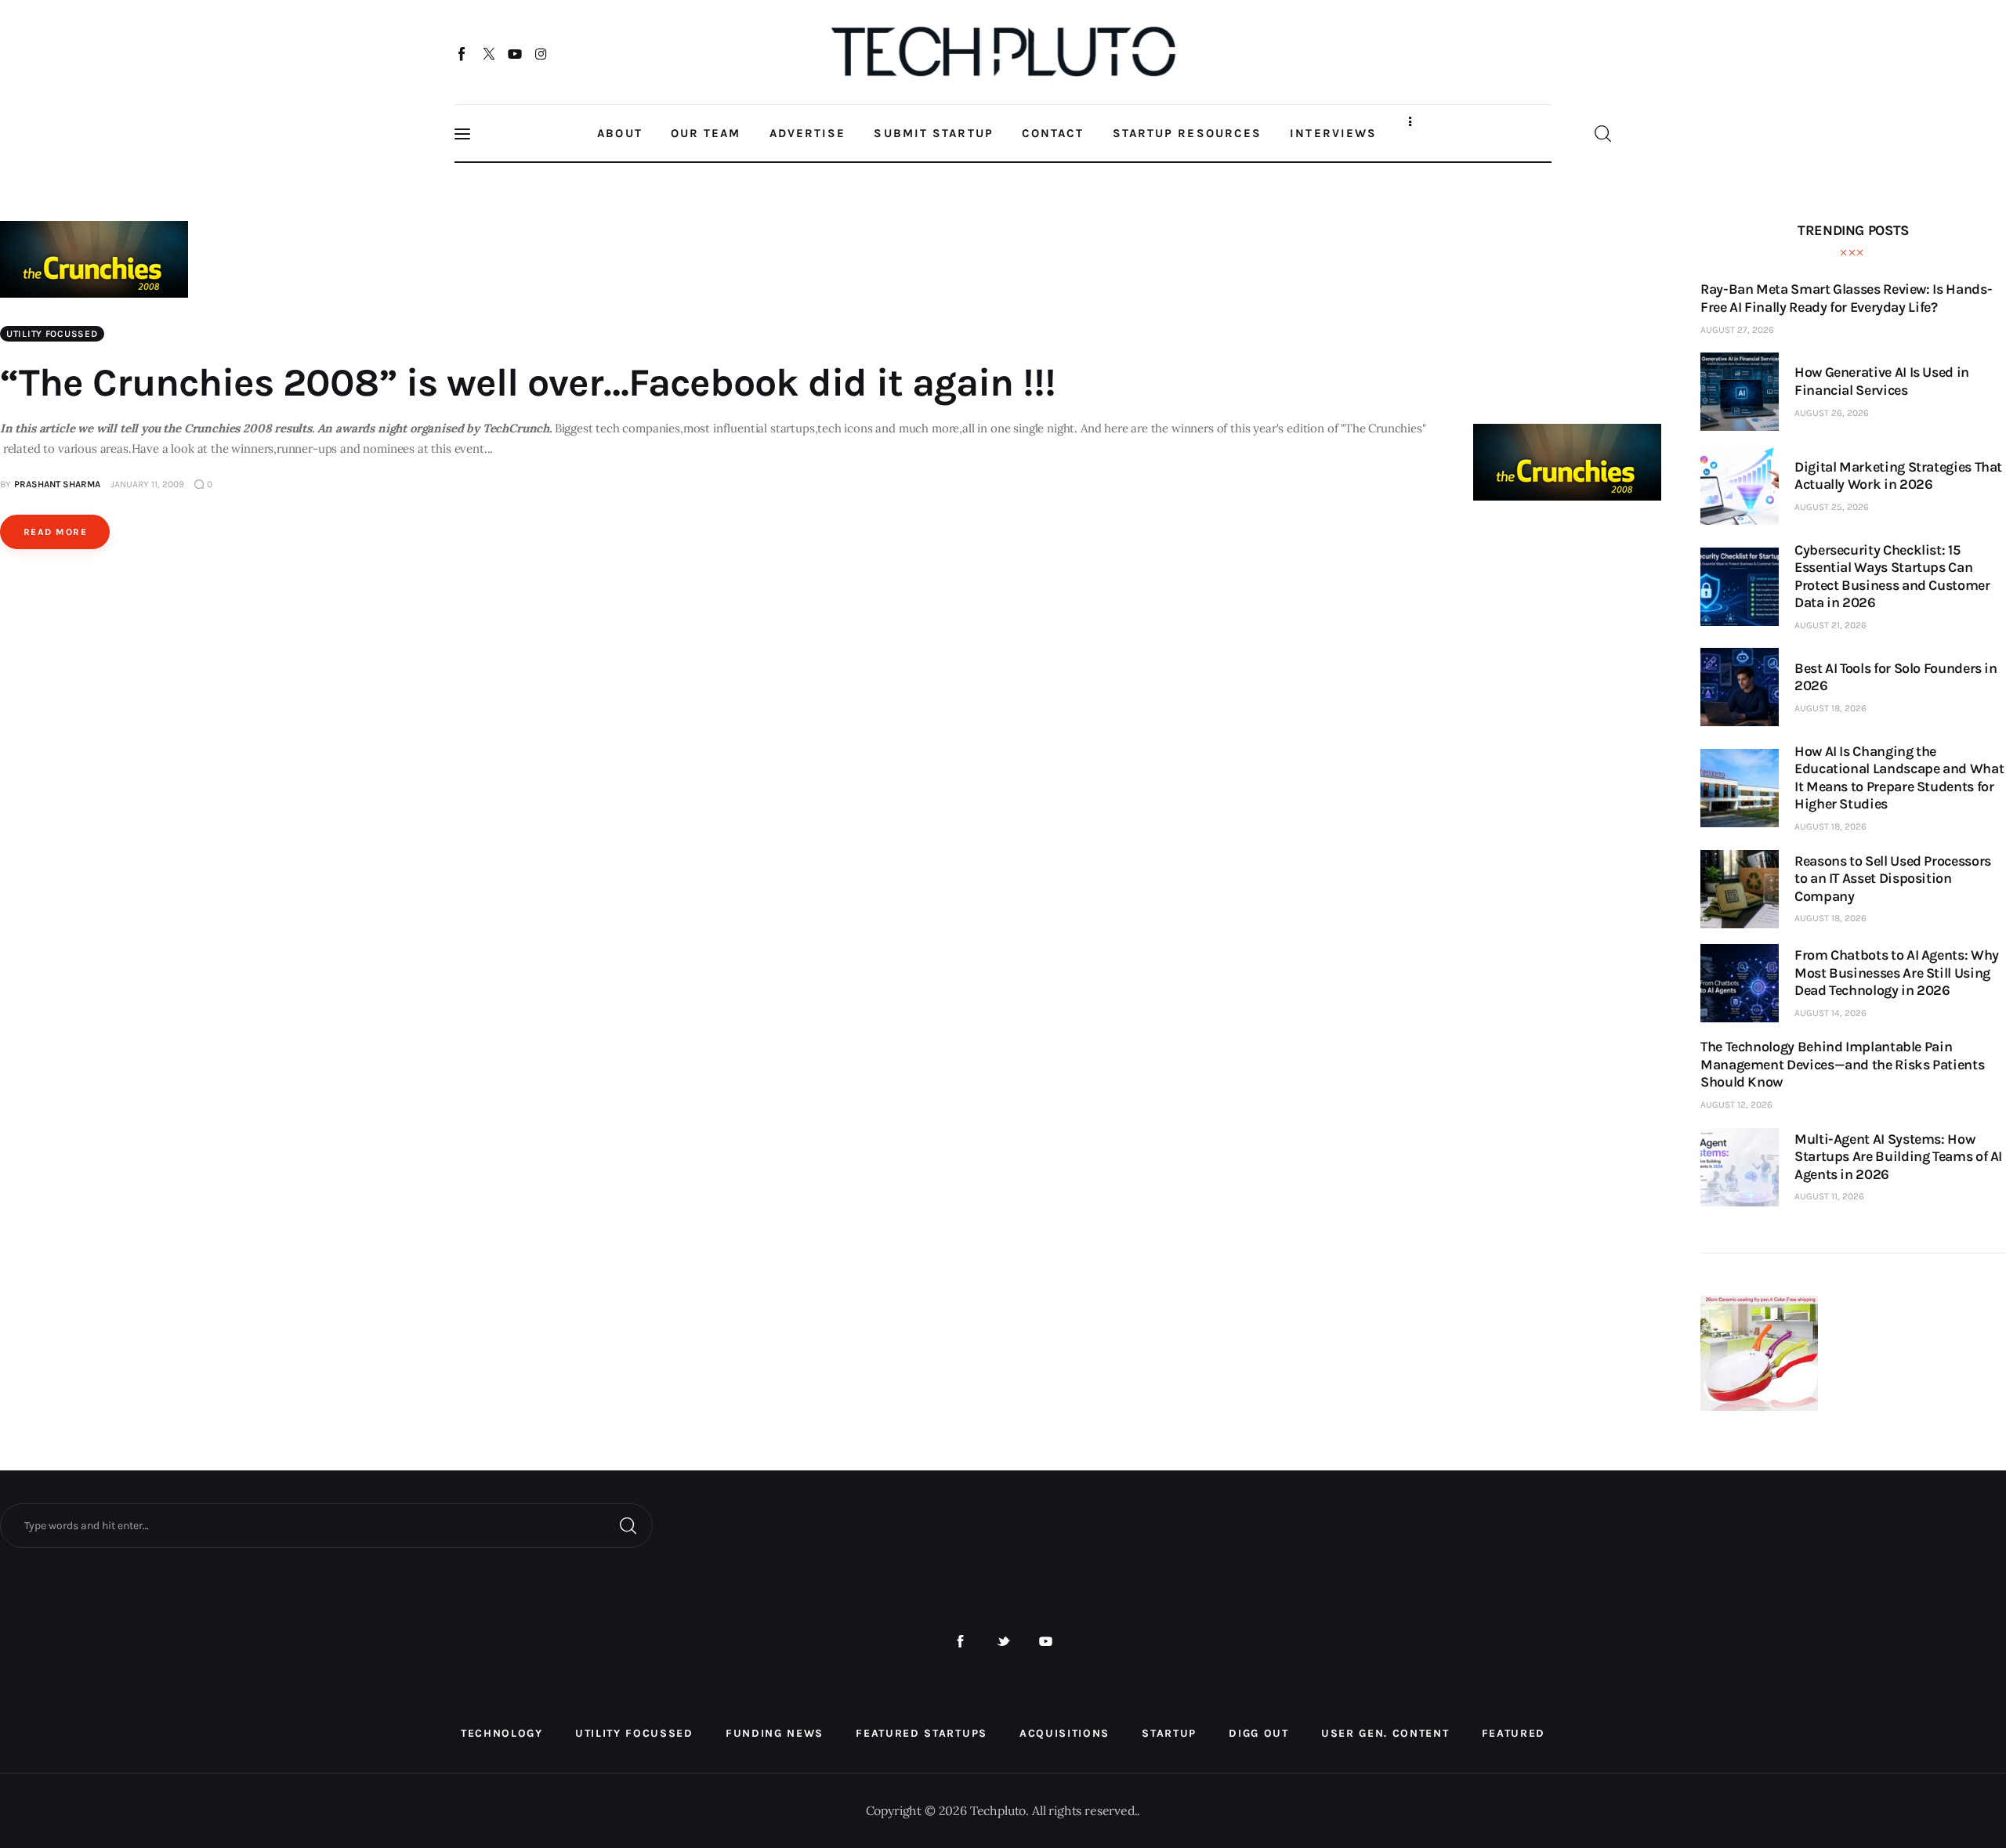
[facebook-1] (960, 1642)
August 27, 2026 (1737, 330)
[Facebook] (463, 53)
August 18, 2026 (1830, 708)
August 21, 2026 (1830, 625)
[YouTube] (515, 53)
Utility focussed (52, 334)
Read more (55, 532)
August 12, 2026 (1736, 1105)
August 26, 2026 (1832, 413)
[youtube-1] (1046, 1642)
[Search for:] (326, 1524)
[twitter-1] (1003, 1642)
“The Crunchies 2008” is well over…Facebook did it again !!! (528, 383)
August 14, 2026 (1830, 1013)
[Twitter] (489, 53)
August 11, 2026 (1829, 1196)
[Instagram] (541, 53)
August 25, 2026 (1832, 507)
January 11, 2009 (147, 484)
